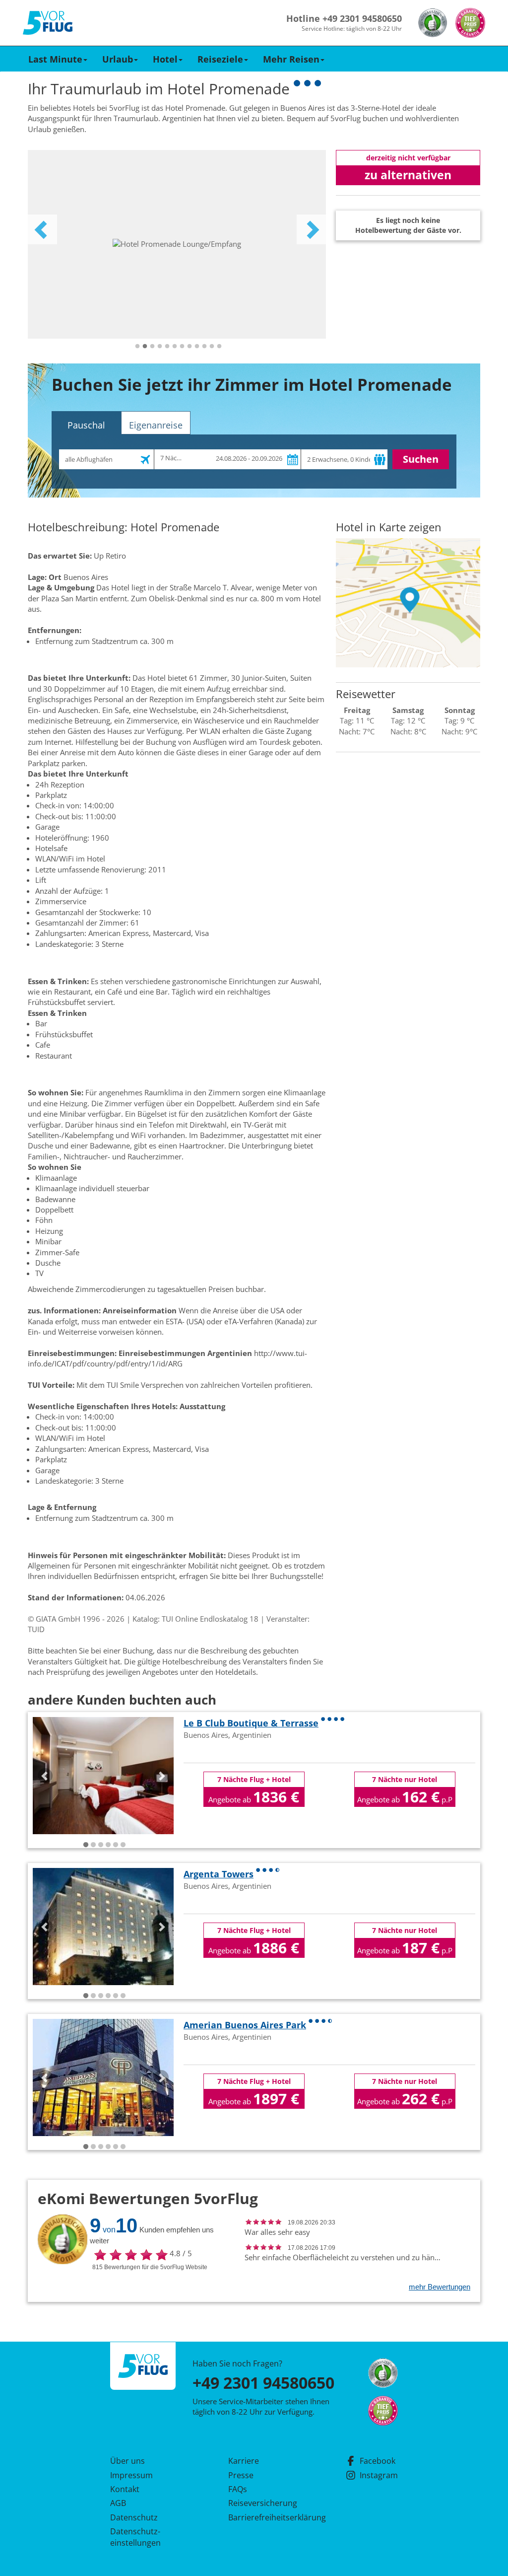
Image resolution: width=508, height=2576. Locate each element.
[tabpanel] (177, 244)
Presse (241, 2475)
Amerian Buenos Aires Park (245, 2025)
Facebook (378, 2461)
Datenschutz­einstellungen (135, 2537)
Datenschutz (134, 2517)
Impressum (131, 2475)
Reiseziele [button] (220, 59)
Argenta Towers (219, 1874)
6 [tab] (175, 347)
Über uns (127, 2461)
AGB (118, 2503)
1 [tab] (137, 347)
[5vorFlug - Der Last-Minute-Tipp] (48, 23)
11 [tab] (212, 347)
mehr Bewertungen (440, 2287)
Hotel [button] (165, 59)
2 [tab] (145, 347)
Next (312, 229)
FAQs (238, 2489)
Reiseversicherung (263, 2503)
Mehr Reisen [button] (291, 59)
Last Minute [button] (55, 59)
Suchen (421, 459)
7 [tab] (182, 347)
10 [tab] (204, 347)
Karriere (244, 2461)
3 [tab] (152, 347)
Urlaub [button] (118, 59)
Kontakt (125, 2489)
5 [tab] (167, 347)
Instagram (379, 2475)
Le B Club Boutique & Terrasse (251, 1723)
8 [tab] (190, 347)
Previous (42, 229)
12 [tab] (219, 347)
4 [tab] (160, 347)
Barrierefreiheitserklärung (265, 2517)
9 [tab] (197, 347)
